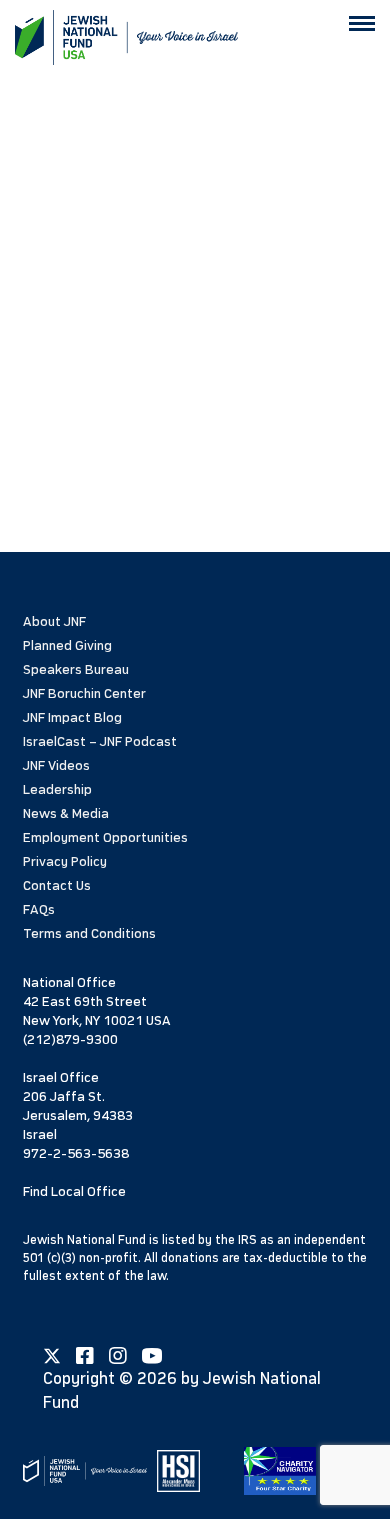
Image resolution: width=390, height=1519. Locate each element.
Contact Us (57, 885)
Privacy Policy (65, 861)
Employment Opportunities (105, 837)
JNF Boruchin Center (84, 693)
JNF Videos (56, 765)
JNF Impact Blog (72, 717)
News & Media (66, 813)
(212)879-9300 (70, 1039)
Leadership (57, 789)
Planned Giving (67, 645)
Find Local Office (74, 1191)
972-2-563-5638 (76, 1153)
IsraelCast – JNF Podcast (100, 741)
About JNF (54, 621)
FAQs (39, 909)
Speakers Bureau (76, 669)
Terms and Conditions (89, 933)
